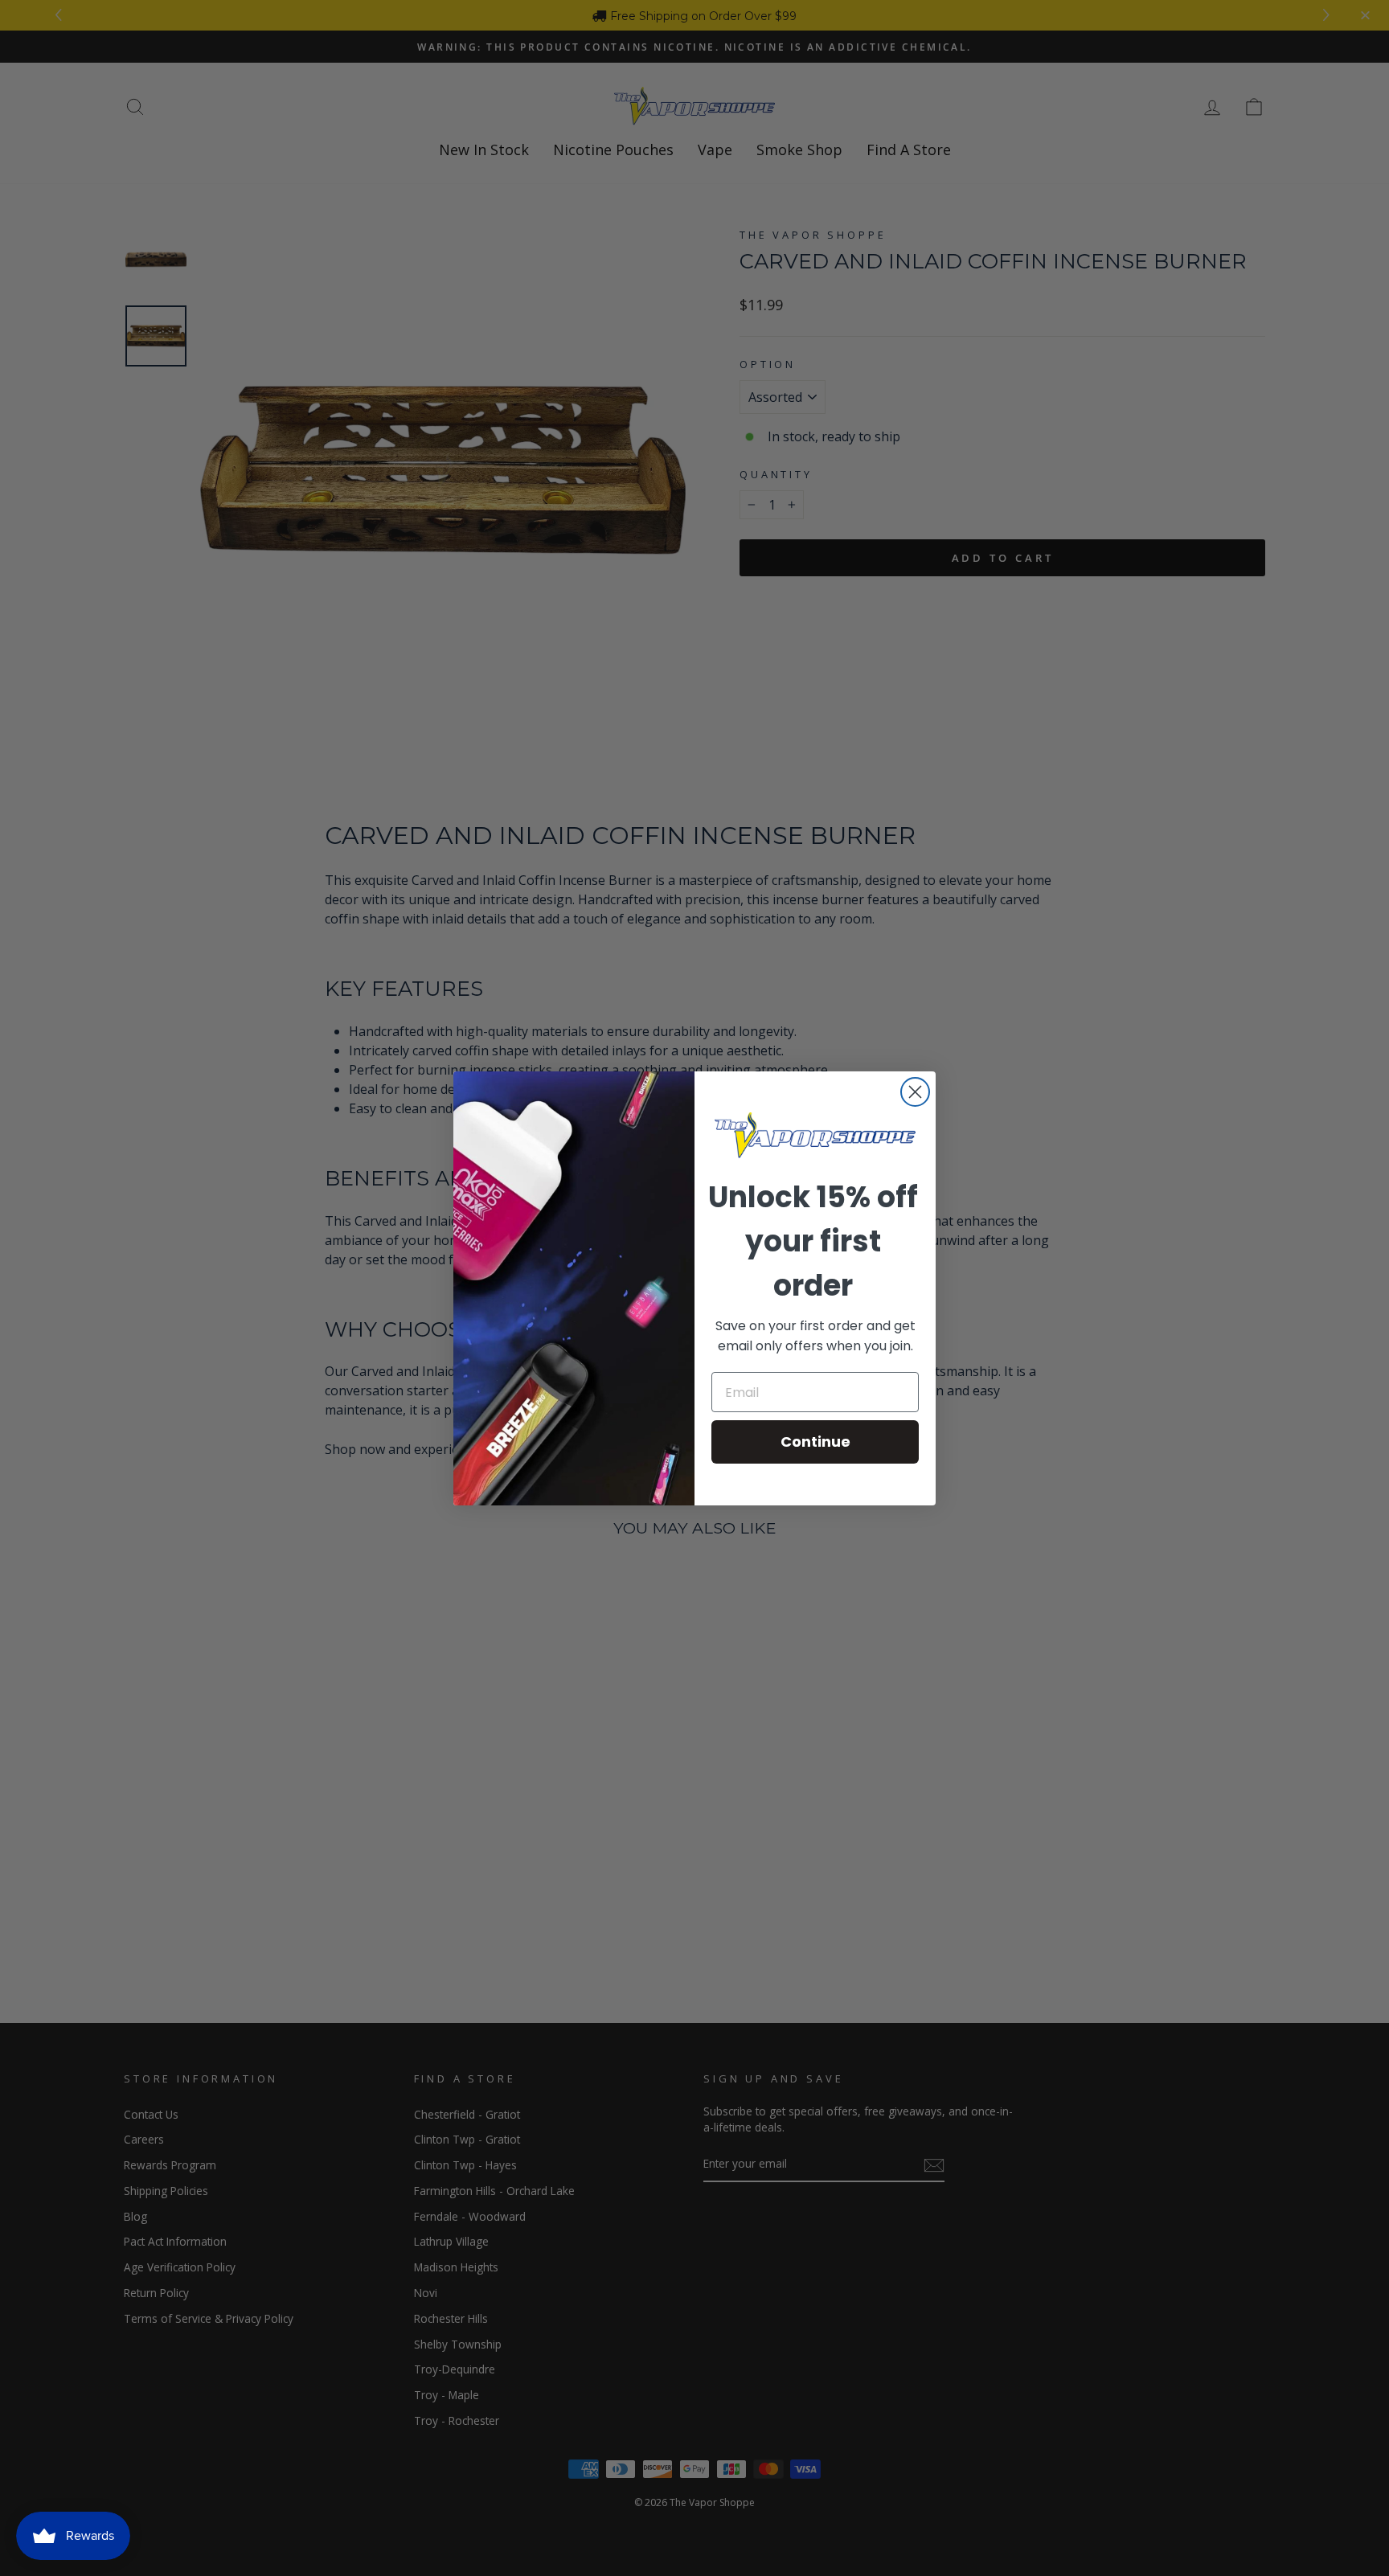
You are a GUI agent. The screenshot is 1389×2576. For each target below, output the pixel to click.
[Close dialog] (915, 1092)
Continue (815, 1442)
